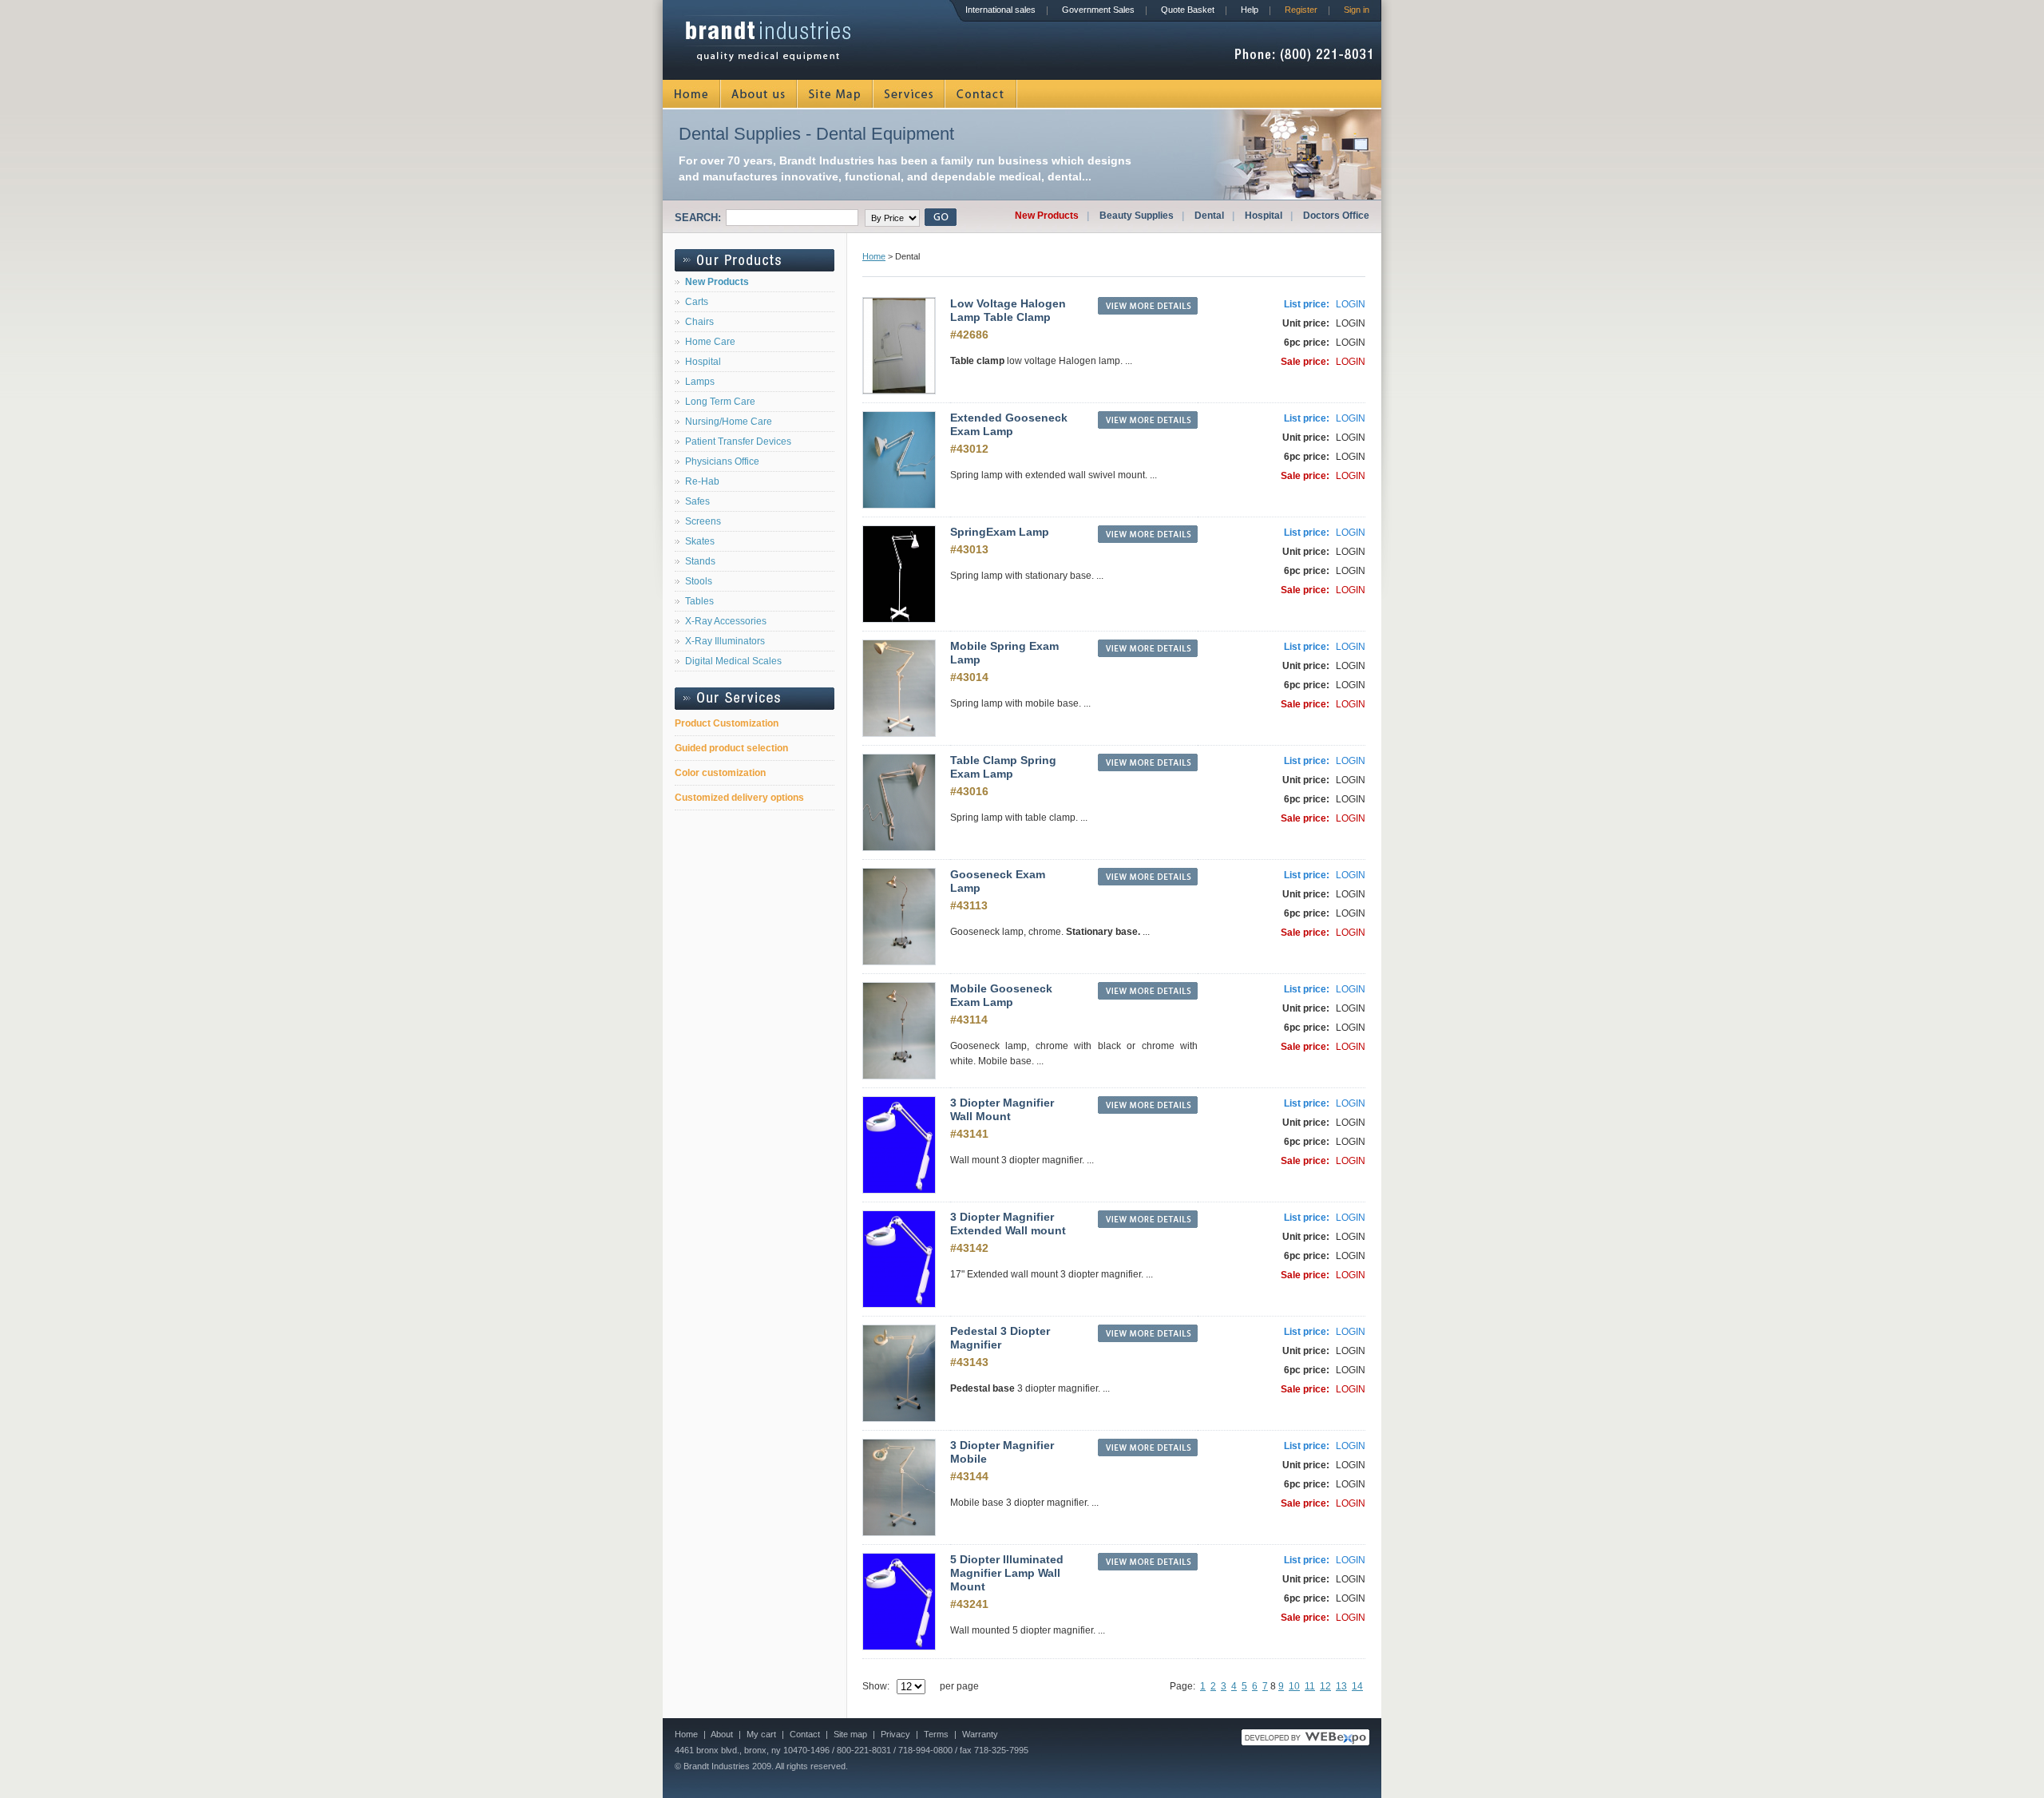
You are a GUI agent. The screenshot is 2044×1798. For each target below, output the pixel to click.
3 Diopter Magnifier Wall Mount (1002, 1109)
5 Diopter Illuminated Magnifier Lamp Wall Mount (1007, 1573)
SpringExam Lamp (1000, 532)
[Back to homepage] (768, 56)
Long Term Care (720, 402)
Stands (700, 561)
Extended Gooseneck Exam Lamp (1009, 424)
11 (1310, 1686)
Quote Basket (1188, 10)
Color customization (720, 773)
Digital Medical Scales (733, 661)
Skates (700, 541)
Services (909, 94)
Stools (699, 581)
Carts (697, 302)
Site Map (836, 94)
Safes (697, 501)
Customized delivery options (739, 798)
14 (1357, 1686)
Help (1250, 10)
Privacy (895, 1734)
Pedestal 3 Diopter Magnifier (1000, 1338)
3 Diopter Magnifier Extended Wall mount (1008, 1224)
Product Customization (727, 723)
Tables (699, 601)
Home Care (710, 342)
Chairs (699, 322)
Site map (850, 1734)
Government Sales (1098, 10)
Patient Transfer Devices (738, 442)
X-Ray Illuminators (725, 641)
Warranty (980, 1734)
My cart (761, 1734)
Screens (703, 521)
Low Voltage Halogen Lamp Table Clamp (1008, 310)
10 (1294, 1686)
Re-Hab (702, 481)
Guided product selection (731, 748)
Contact (981, 94)
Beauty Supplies (1137, 216)
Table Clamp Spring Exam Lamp (1003, 767)
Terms (936, 1734)
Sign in (1357, 10)
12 (1325, 1686)
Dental (1209, 216)
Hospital (1264, 216)
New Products (1047, 216)
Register (1301, 10)
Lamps (700, 382)
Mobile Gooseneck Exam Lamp (1001, 995)
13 (1341, 1686)
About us (759, 94)
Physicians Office (722, 461)
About (722, 1734)
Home (692, 94)
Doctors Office (1336, 216)
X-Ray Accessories (726, 621)
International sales (1000, 10)
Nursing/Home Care (729, 422)
